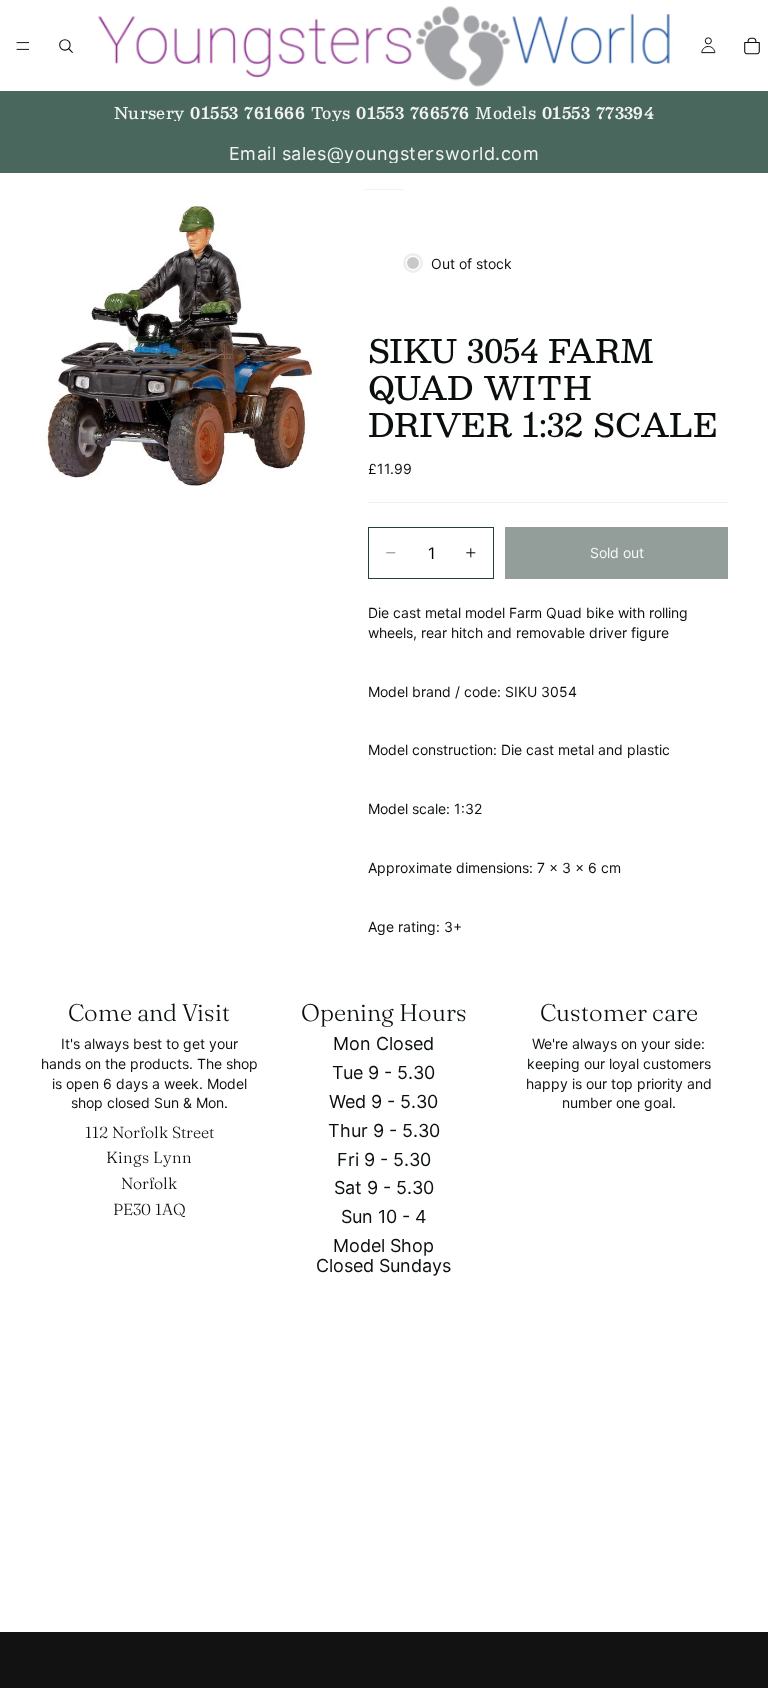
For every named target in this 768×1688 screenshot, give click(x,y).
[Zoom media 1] (180, 346)
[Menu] (23, 46)
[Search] (66, 46)
